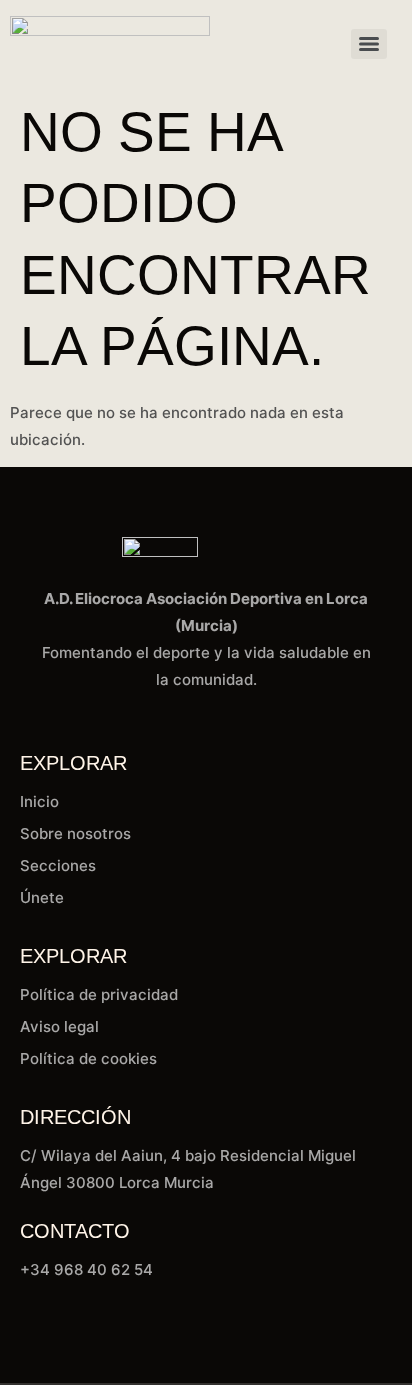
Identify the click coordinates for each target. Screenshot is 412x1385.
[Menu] (369, 44)
